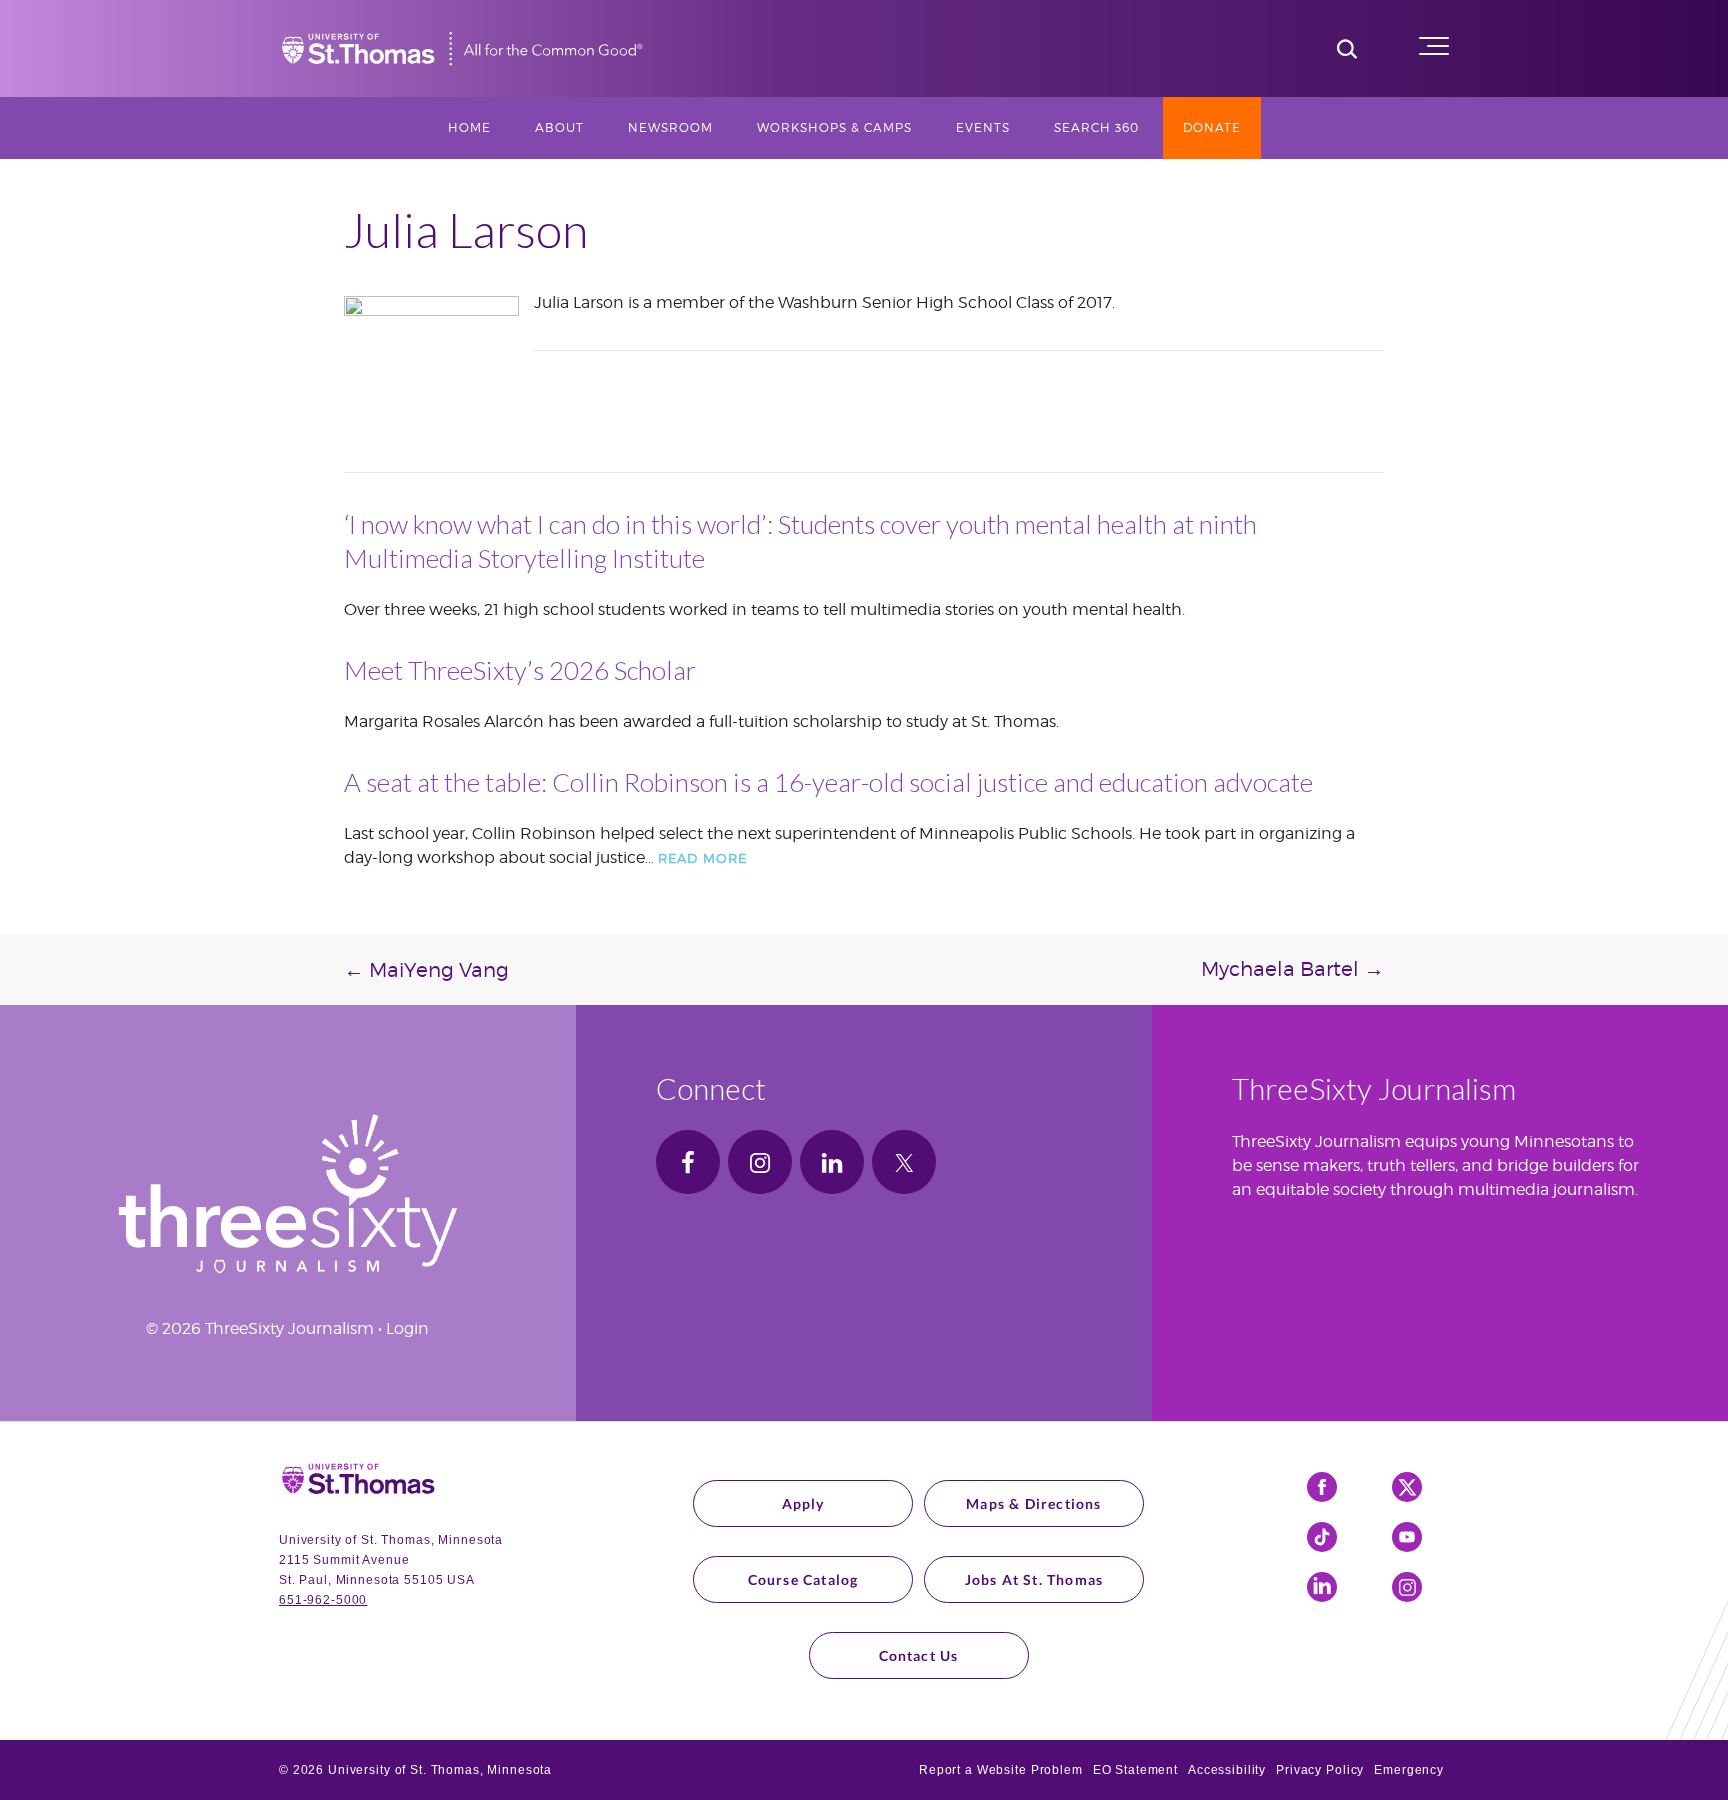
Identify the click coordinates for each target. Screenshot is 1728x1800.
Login (407, 1328)
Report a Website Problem (1001, 1770)
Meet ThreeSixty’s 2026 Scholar (520, 670)
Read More (702, 858)
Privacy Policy (1320, 1770)
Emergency (1409, 1770)
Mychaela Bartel (1292, 969)
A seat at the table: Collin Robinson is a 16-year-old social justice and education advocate (828, 782)
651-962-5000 (323, 1600)
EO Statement (1135, 1770)
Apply (803, 1503)
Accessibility (1227, 1770)
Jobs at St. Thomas (1034, 1579)
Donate (1212, 127)
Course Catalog (803, 1579)
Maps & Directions (1033, 1503)
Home (469, 127)
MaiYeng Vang (426, 970)
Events (983, 127)
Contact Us (919, 1655)
